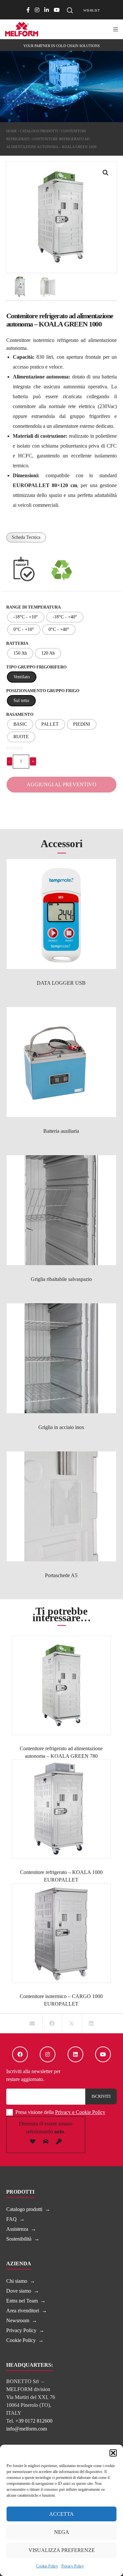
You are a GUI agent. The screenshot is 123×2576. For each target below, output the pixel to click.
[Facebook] (28, 10)
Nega (62, 2532)
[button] (113, 2453)
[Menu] (114, 29)
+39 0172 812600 (34, 2421)
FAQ (11, 2219)
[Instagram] (37, 10)
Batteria (17, 643)
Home (12, 131)
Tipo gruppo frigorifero (36, 667)
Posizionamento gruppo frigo (43, 691)
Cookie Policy (47, 2566)
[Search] (70, 11)
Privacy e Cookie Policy (80, 2112)
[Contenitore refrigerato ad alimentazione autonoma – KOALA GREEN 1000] (32, 2024)
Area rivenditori (23, 2311)
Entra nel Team (22, 2301)
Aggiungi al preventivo (61, 784)
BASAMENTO (20, 714)
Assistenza (17, 2229)
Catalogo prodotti (39, 131)
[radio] (26, 617)
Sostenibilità (19, 2239)
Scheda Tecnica (26, 537)
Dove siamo (19, 2291)
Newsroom (18, 2320)
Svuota (14, 748)
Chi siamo (17, 2281)
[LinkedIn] (47, 10)
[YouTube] (57, 10)
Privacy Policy (73, 2566)
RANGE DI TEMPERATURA (33, 607)
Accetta (61, 2514)
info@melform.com (27, 2429)
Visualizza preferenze (62, 2550)
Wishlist (92, 10)
